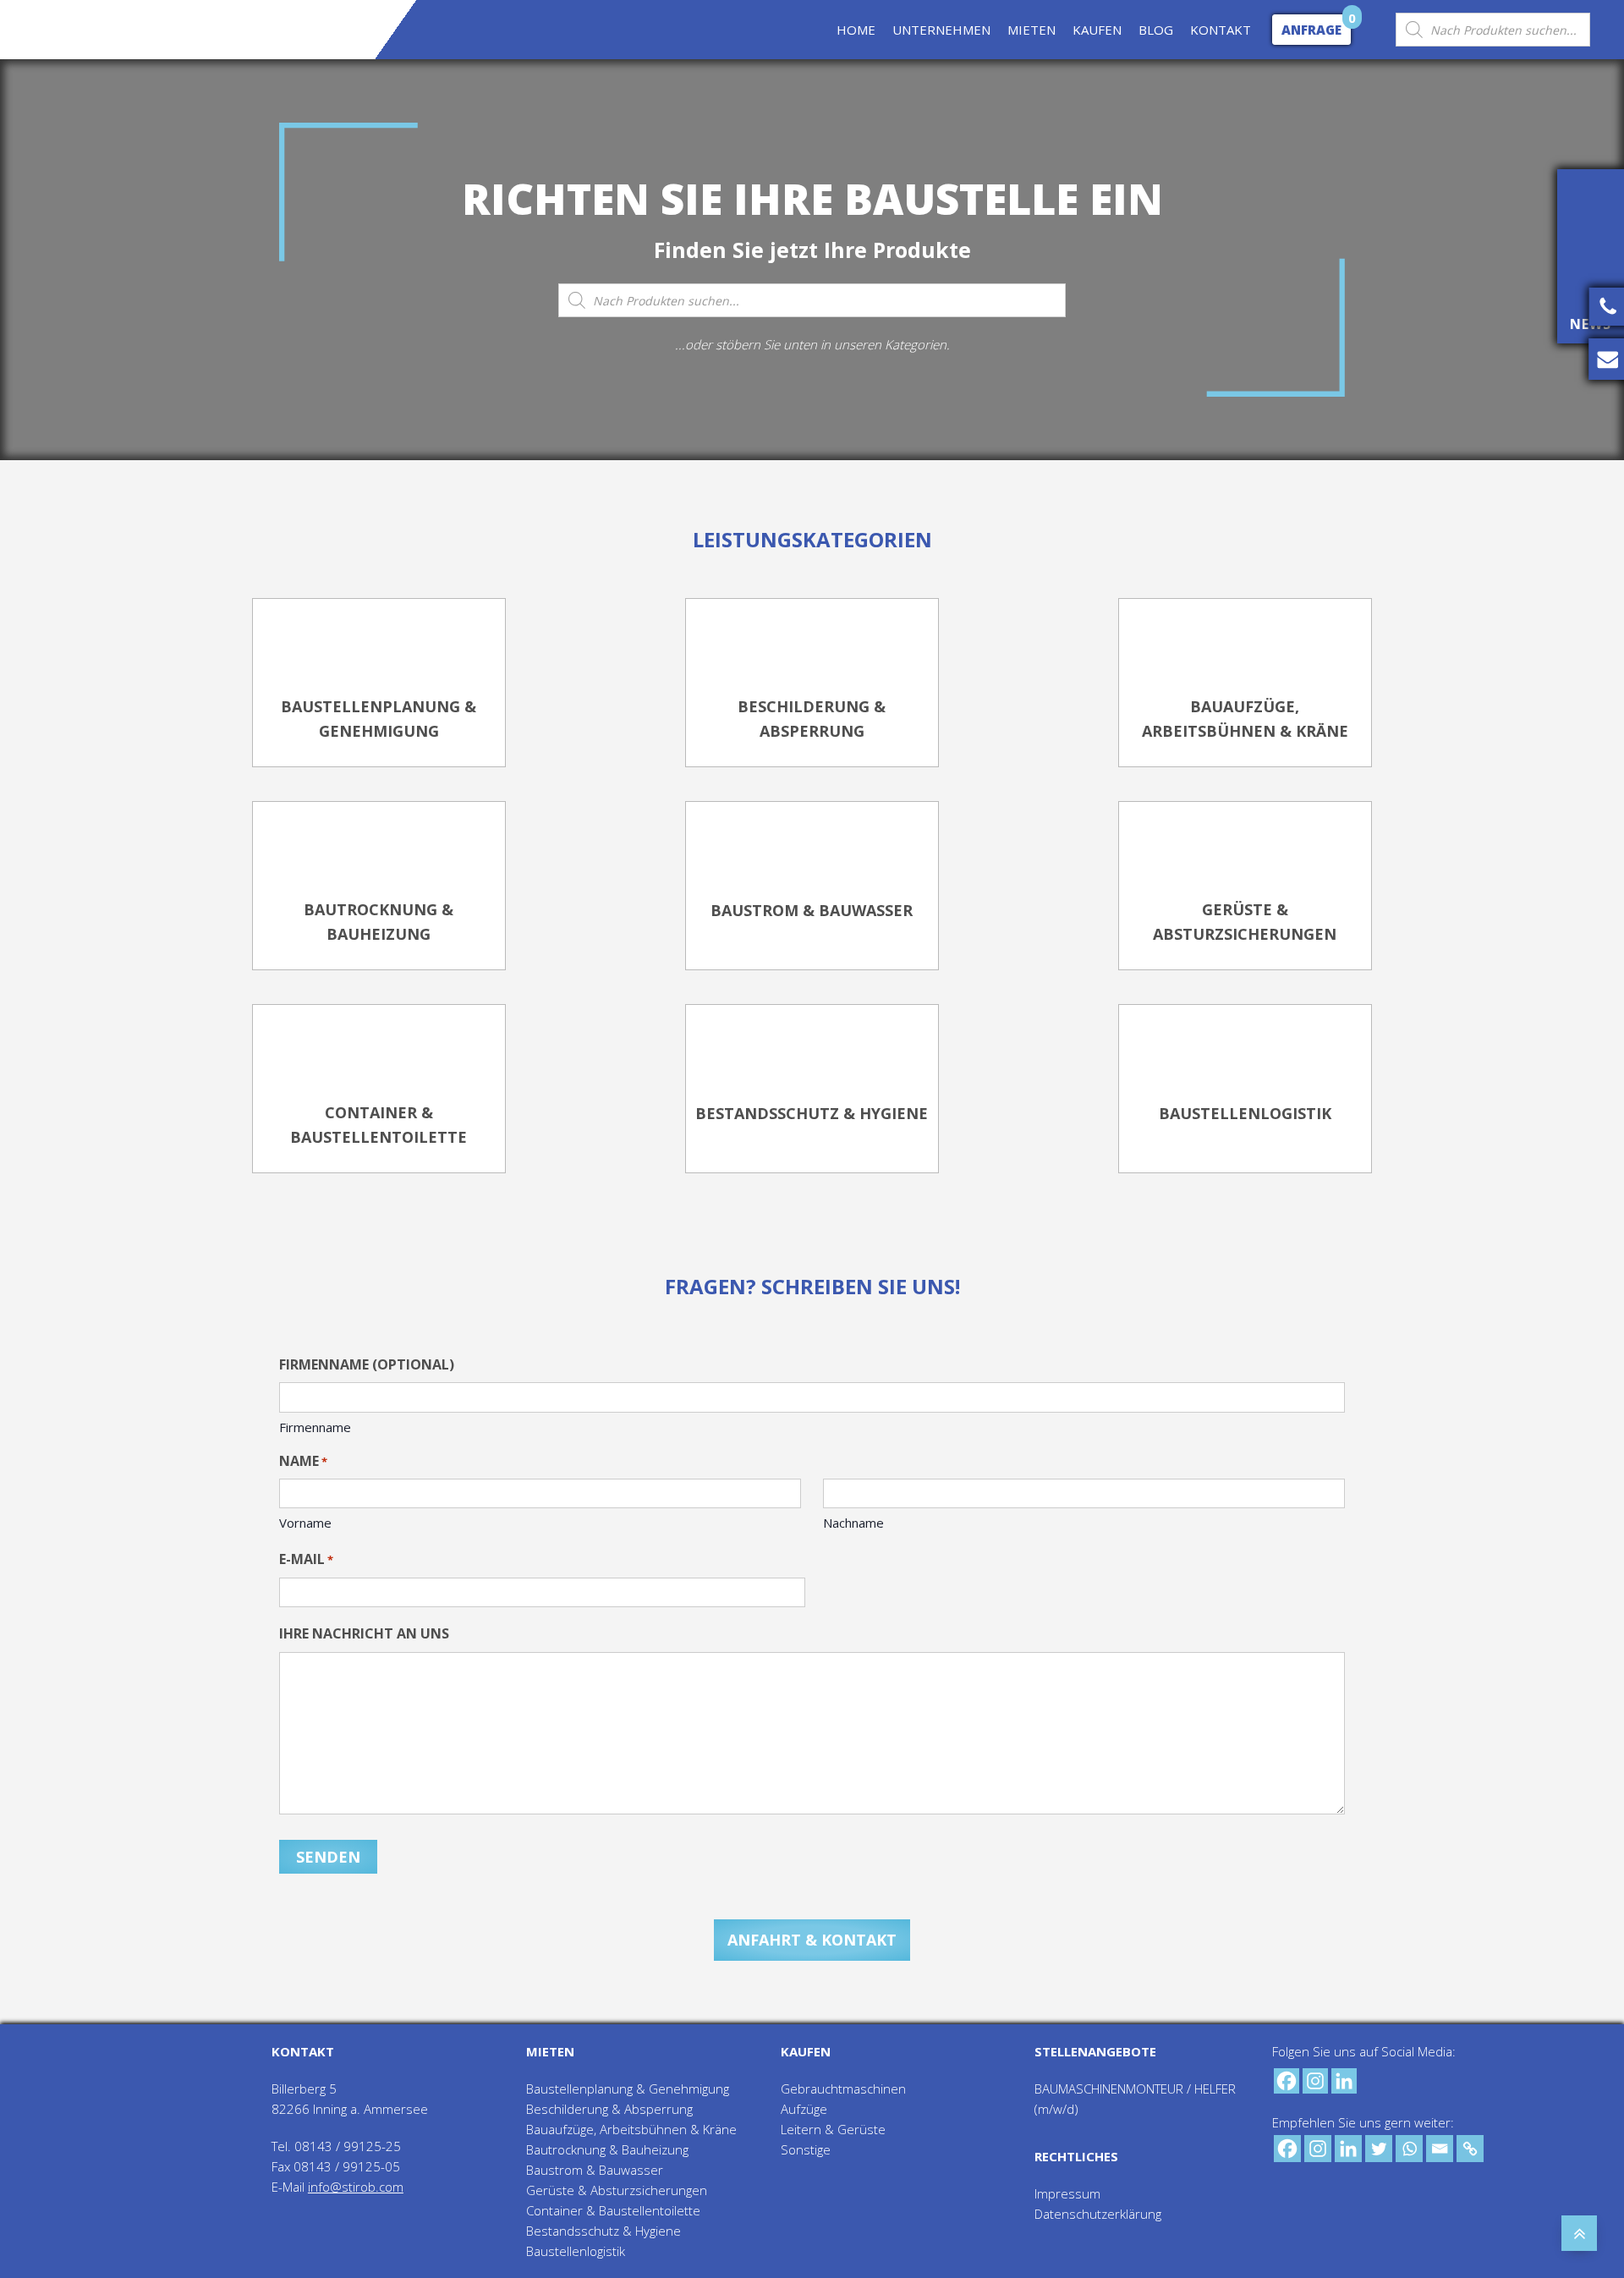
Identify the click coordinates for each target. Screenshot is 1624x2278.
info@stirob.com (356, 2187)
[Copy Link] (1470, 2149)
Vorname (305, 1523)
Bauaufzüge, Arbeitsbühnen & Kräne (631, 2129)
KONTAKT (1221, 30)
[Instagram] (1315, 2081)
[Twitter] (1379, 2149)
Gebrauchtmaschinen (843, 2089)
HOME (856, 30)
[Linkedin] (1344, 2081)
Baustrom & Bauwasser (595, 2170)
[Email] (1440, 2149)
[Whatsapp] (1409, 2149)
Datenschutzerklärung (1098, 2214)
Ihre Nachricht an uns (364, 1633)
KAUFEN (1097, 30)
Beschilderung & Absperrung (609, 2109)
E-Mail (306, 1559)
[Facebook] (1287, 2081)
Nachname (853, 1523)
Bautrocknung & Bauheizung (607, 2149)
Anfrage (1311, 30)
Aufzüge (804, 2109)
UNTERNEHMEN (941, 30)
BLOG (1156, 30)
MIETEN (1031, 30)
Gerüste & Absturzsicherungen (617, 2190)
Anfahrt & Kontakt (812, 1940)
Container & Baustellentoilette (613, 2210)
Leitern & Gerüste (833, 2129)
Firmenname (315, 1427)
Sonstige (806, 2149)
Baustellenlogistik (576, 2251)
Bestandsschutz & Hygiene (604, 2231)
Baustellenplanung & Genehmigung (628, 2089)
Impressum (1067, 2193)
